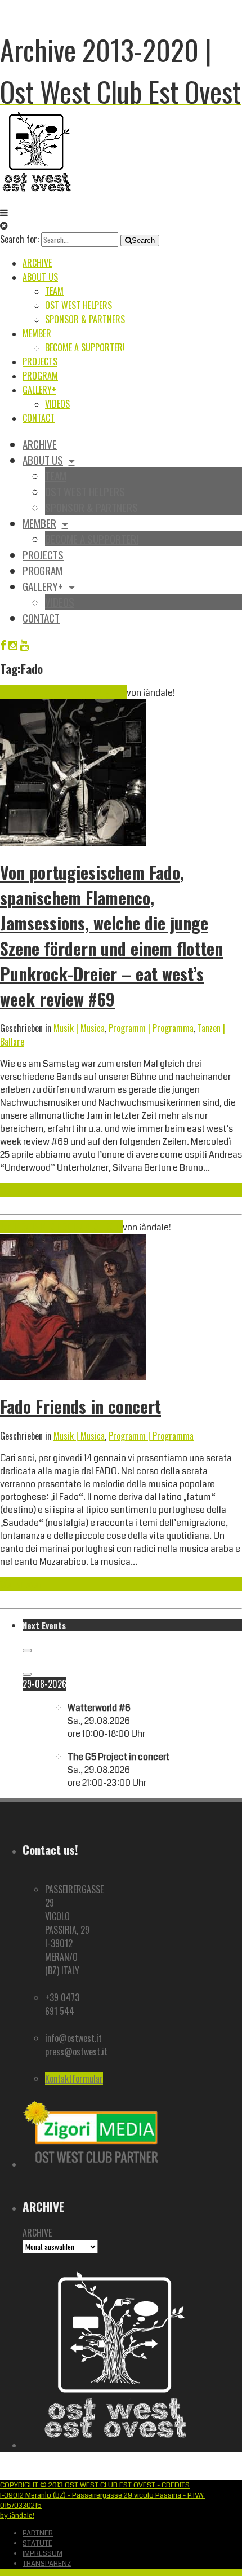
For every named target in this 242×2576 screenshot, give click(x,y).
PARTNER (38, 2533)
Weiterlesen (21, 1190)
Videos (57, 404)
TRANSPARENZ (47, 2564)
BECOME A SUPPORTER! (85, 347)
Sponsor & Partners (85, 319)
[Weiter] (27, 1674)
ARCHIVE (37, 2233)
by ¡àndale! (17, 2516)
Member (37, 333)
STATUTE (37, 2543)
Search (143, 241)
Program (40, 376)
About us (40, 277)
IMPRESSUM (42, 2553)
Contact (39, 418)
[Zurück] (27, 1651)
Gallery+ (39, 390)
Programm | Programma (151, 1028)
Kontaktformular (74, 2079)
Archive (37, 263)
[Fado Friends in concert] (73, 1377)
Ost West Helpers (79, 305)
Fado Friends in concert (80, 1406)
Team (54, 291)
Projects (40, 361)
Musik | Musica (79, 1028)
